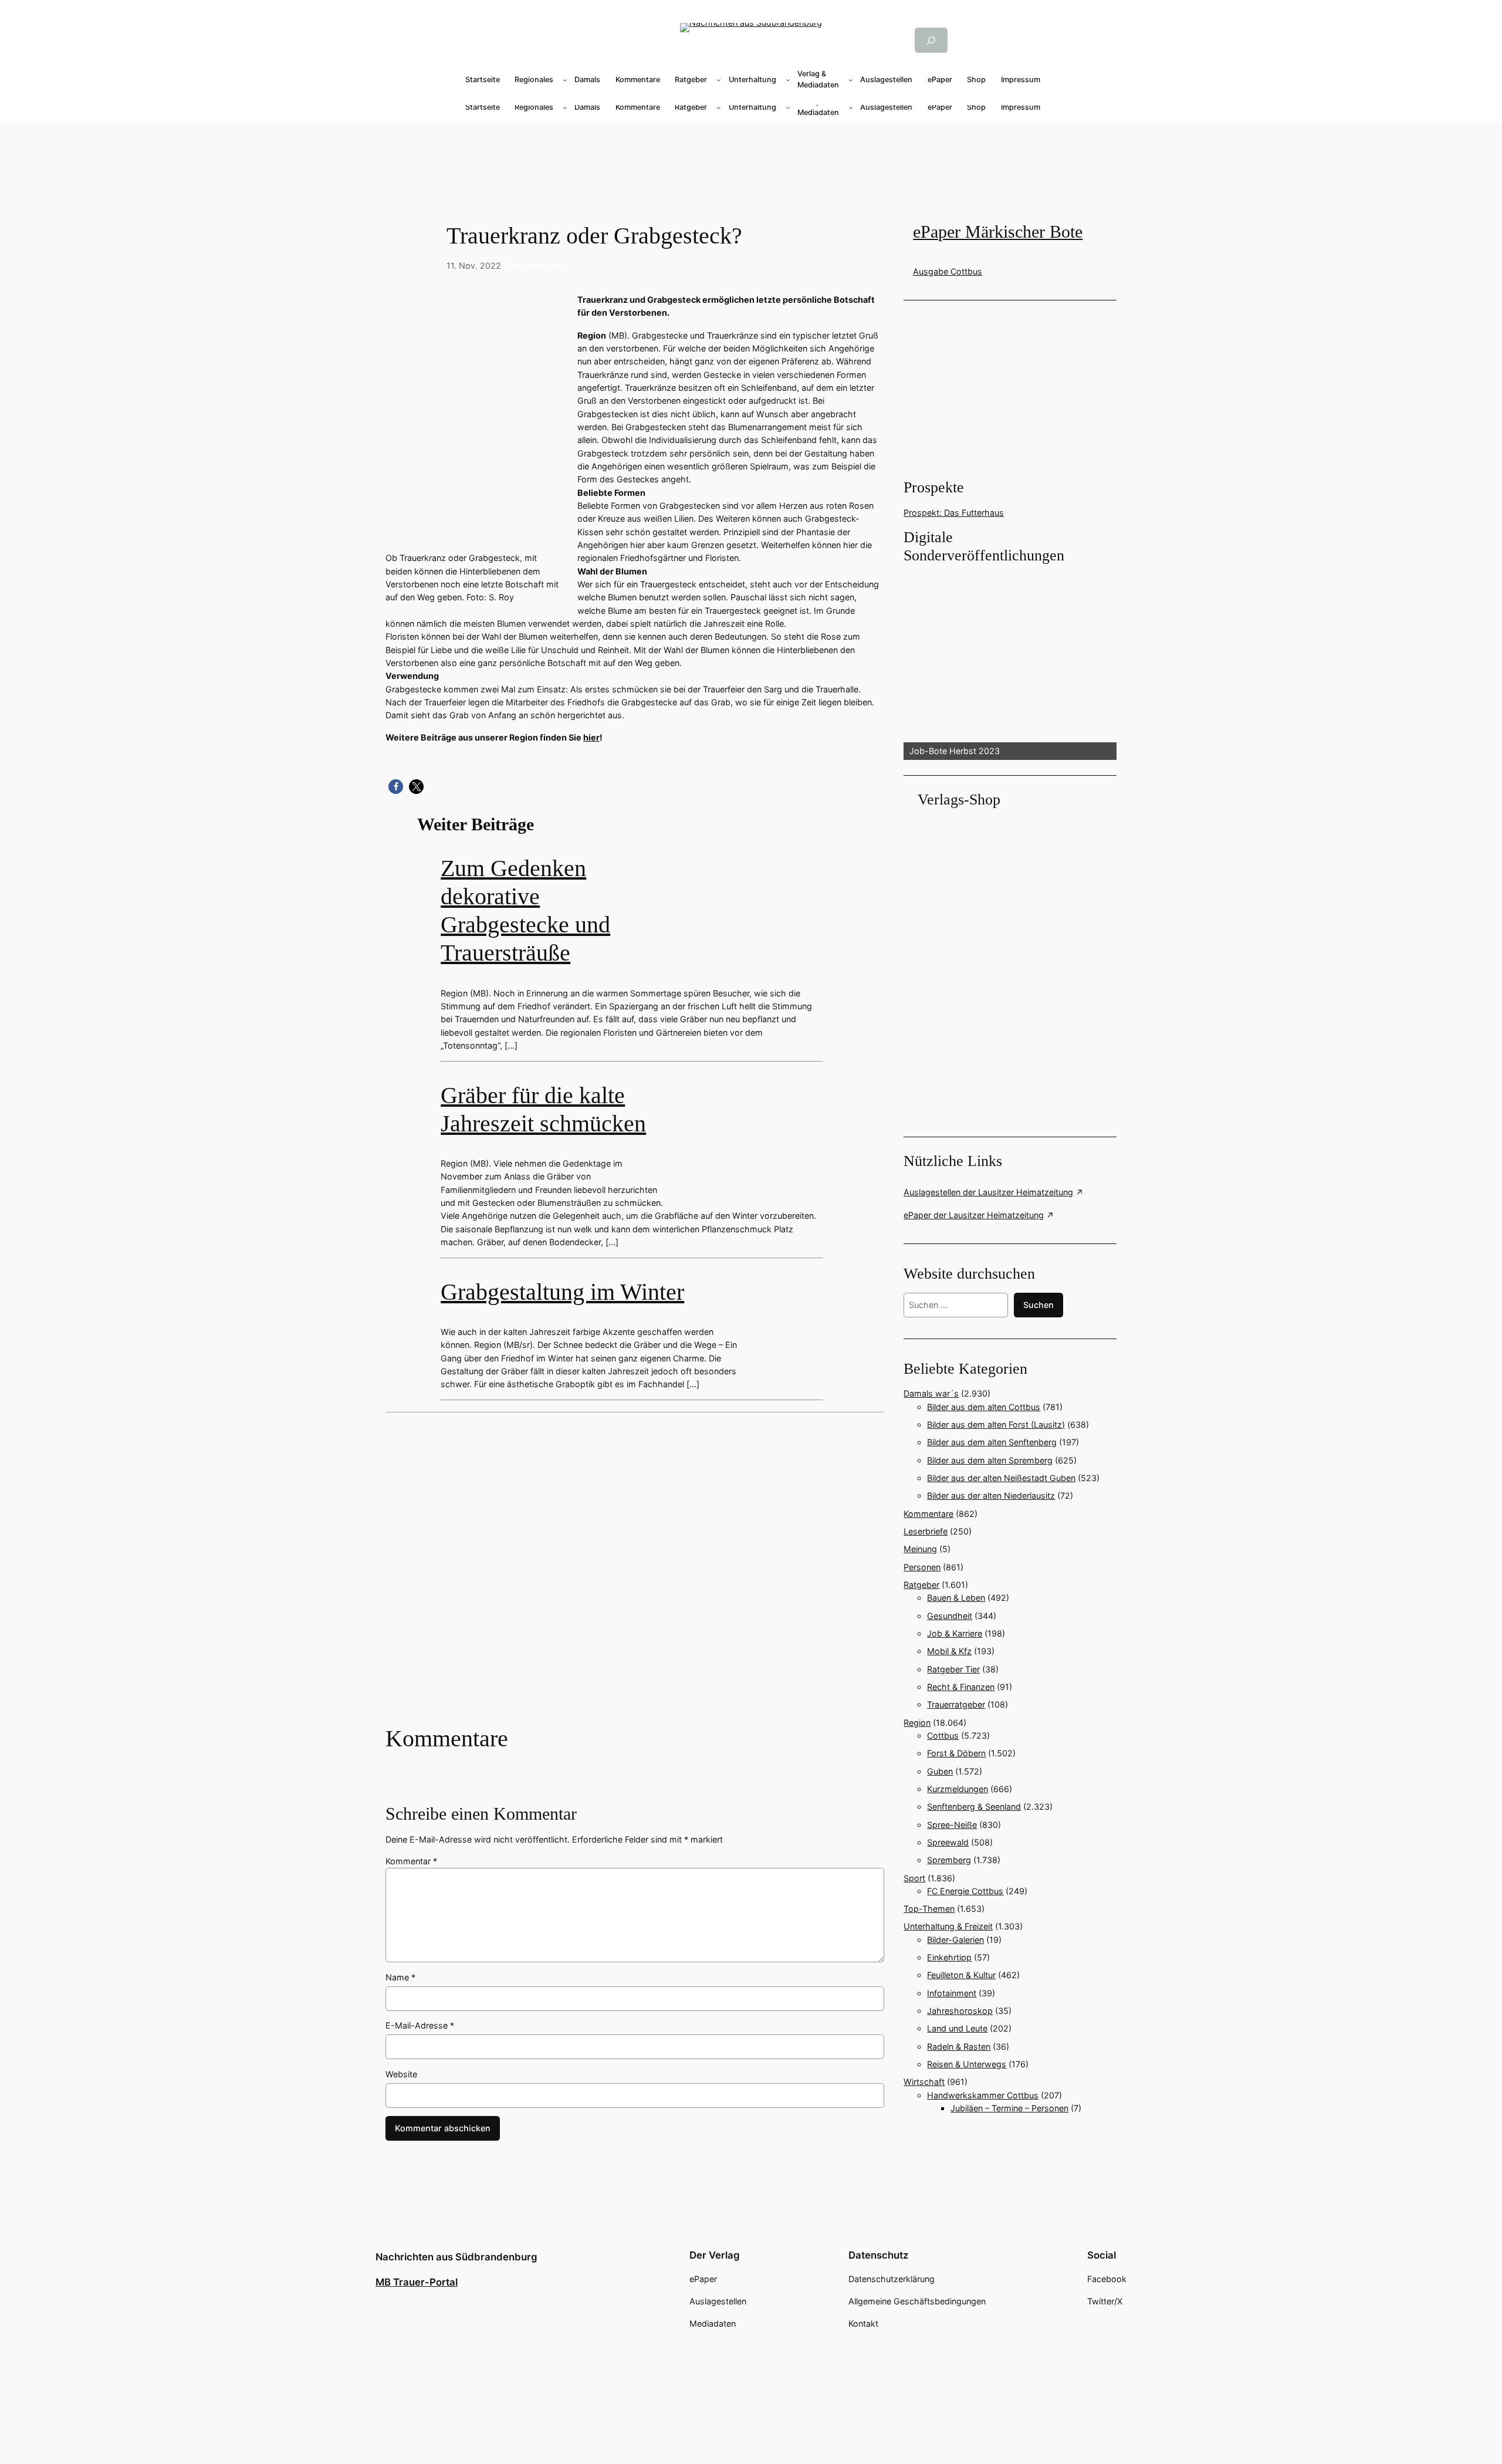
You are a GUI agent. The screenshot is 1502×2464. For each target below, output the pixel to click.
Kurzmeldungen (958, 1789)
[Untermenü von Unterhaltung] (788, 80)
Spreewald (948, 1842)
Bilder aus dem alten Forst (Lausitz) (996, 1424)
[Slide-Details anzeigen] (1010, 663)
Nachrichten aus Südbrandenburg (456, 2257)
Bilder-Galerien (955, 1940)
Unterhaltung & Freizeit (948, 1926)
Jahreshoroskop (960, 2011)
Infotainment (952, 1993)
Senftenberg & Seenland (974, 1806)
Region (917, 1723)
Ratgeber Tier (953, 1669)
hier (591, 737)
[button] (396, 787)
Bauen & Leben (956, 1598)
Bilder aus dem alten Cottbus (984, 1407)
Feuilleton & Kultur (961, 1975)
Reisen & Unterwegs (967, 2064)
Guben (940, 1771)
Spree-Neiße (952, 1825)
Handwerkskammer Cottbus (983, 2095)
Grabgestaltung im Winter (562, 1292)
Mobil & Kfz (949, 1651)
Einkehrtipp (949, 1957)
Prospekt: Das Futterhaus (954, 513)
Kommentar (411, 1861)
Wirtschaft (924, 2082)
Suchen (1038, 1305)
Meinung (920, 1549)
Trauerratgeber (535, 266)
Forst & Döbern (956, 1753)
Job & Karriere (955, 1633)
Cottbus (943, 1735)
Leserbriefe (926, 1531)
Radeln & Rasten (959, 2046)
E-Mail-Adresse (420, 2025)
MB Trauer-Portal (417, 2282)
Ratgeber (921, 1585)
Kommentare (928, 1514)
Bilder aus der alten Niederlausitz (991, 1495)
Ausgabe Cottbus (948, 271)
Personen (922, 1567)
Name (400, 1977)
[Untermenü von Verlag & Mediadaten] (851, 80)
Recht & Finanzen (961, 1687)
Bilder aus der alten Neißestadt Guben (1001, 1478)
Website (401, 2074)
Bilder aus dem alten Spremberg (990, 1460)
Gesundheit (950, 1616)
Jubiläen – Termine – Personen (1009, 2108)
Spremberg (949, 1860)
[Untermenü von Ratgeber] (719, 80)
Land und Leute (957, 2028)
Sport (914, 1878)
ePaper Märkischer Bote (998, 232)
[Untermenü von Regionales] (565, 80)
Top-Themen (929, 1909)
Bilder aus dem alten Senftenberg (992, 1442)
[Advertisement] (751, 160)
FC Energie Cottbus (965, 1891)
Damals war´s (931, 1393)
